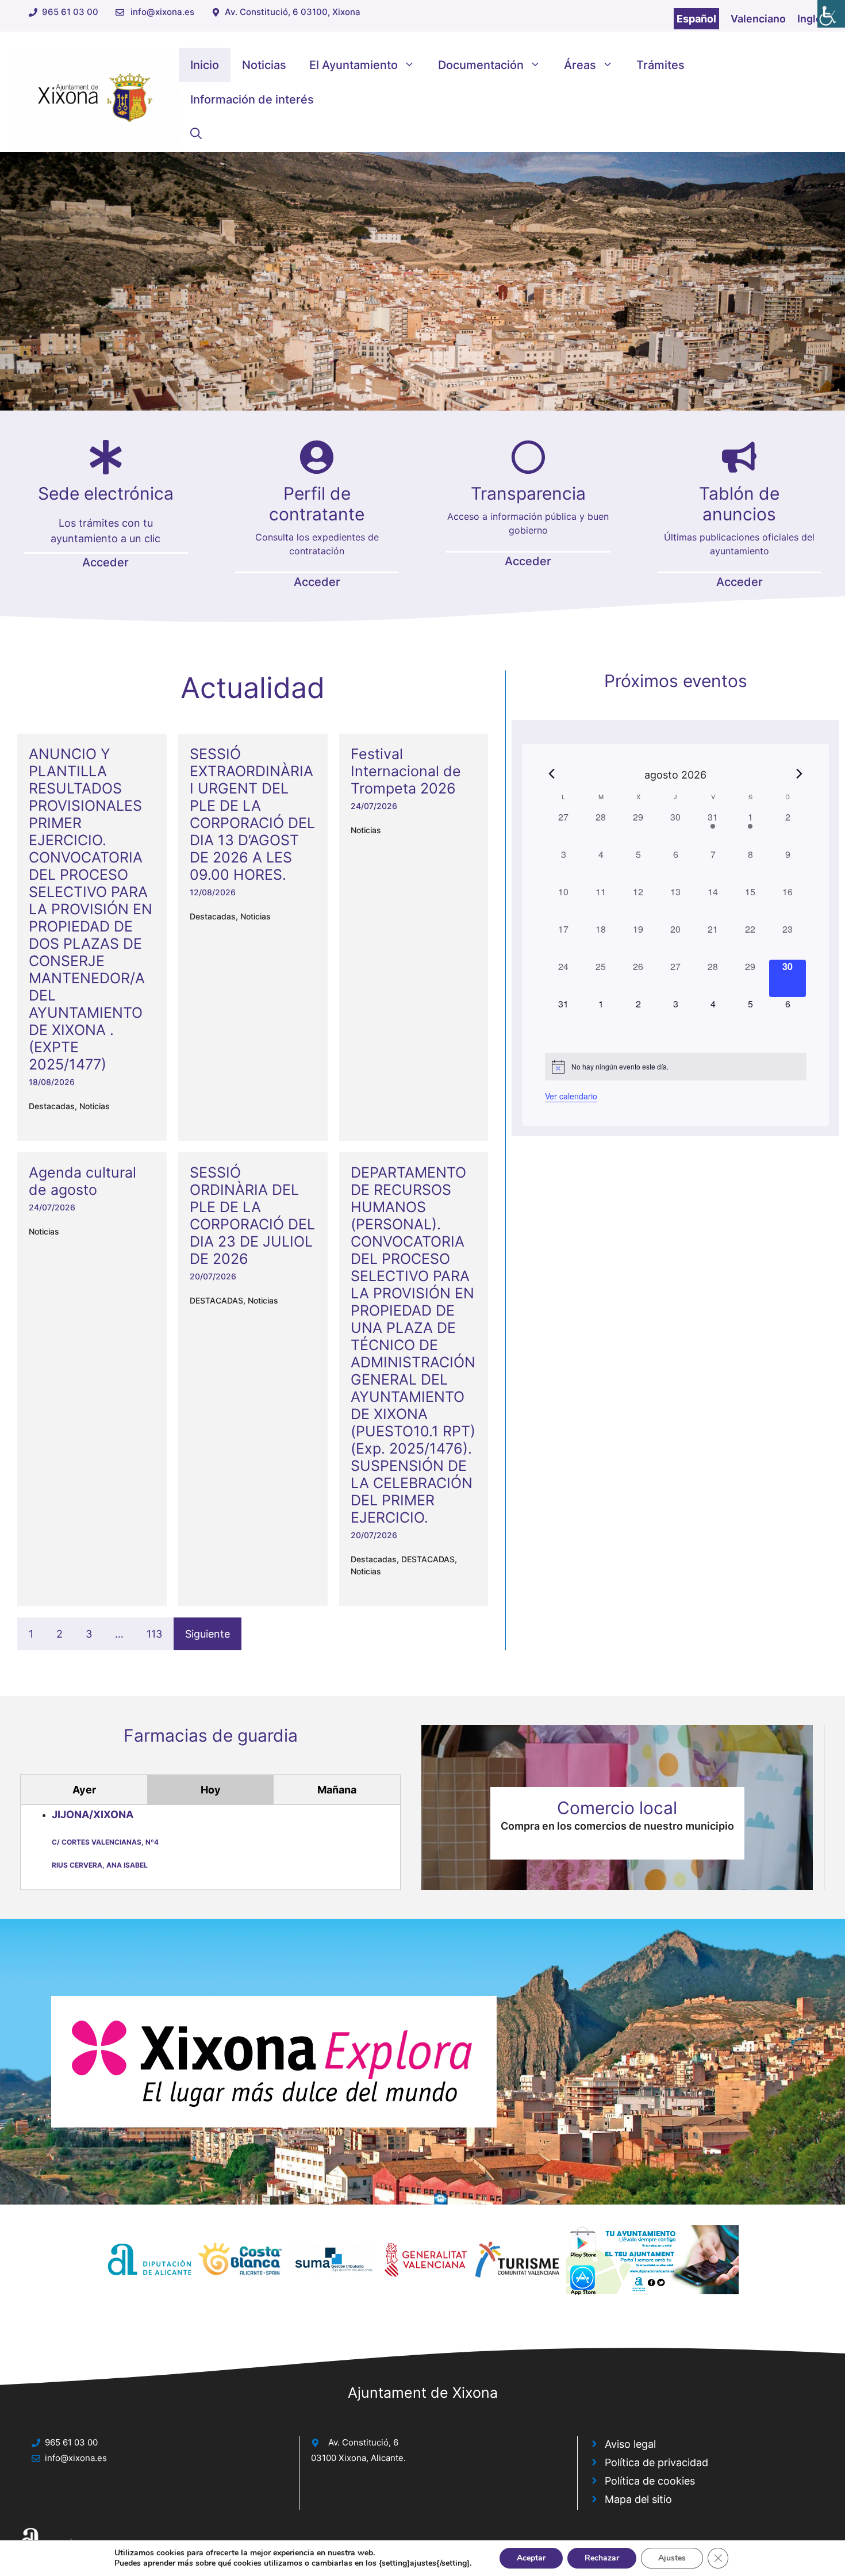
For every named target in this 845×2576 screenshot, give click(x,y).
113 (154, 1634)
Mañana (337, 1790)
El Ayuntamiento (354, 65)
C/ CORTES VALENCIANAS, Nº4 (105, 1842)
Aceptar (531, 2558)
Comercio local (617, 1808)
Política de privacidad (656, 2462)
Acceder (105, 562)
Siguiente (208, 1634)
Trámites (660, 65)
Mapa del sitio (638, 2499)
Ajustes (672, 2558)
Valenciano (758, 19)
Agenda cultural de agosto (82, 1181)
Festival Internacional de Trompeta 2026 (406, 771)
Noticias (264, 65)
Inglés (813, 19)
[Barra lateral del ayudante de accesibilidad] (831, 14)
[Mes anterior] (552, 774)
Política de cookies (650, 2481)
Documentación (481, 65)
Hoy (211, 1790)
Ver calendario (571, 1096)
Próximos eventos (676, 681)
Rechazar (602, 2558)
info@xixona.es (162, 12)
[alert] (676, 1067)
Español (696, 19)
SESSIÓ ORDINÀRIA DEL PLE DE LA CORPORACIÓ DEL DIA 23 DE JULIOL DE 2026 (252, 1216)
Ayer (84, 1790)
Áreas (580, 65)
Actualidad (253, 688)
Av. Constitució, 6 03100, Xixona (293, 12)
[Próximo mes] (800, 774)
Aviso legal (630, 2444)
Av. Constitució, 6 (363, 2442)
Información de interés (252, 99)
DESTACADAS (216, 1300)
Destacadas (52, 1106)
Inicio (205, 65)
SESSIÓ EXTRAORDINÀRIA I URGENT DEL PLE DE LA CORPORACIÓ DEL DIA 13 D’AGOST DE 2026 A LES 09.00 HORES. (252, 814)
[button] (196, 134)
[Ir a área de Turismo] (274, 2062)
